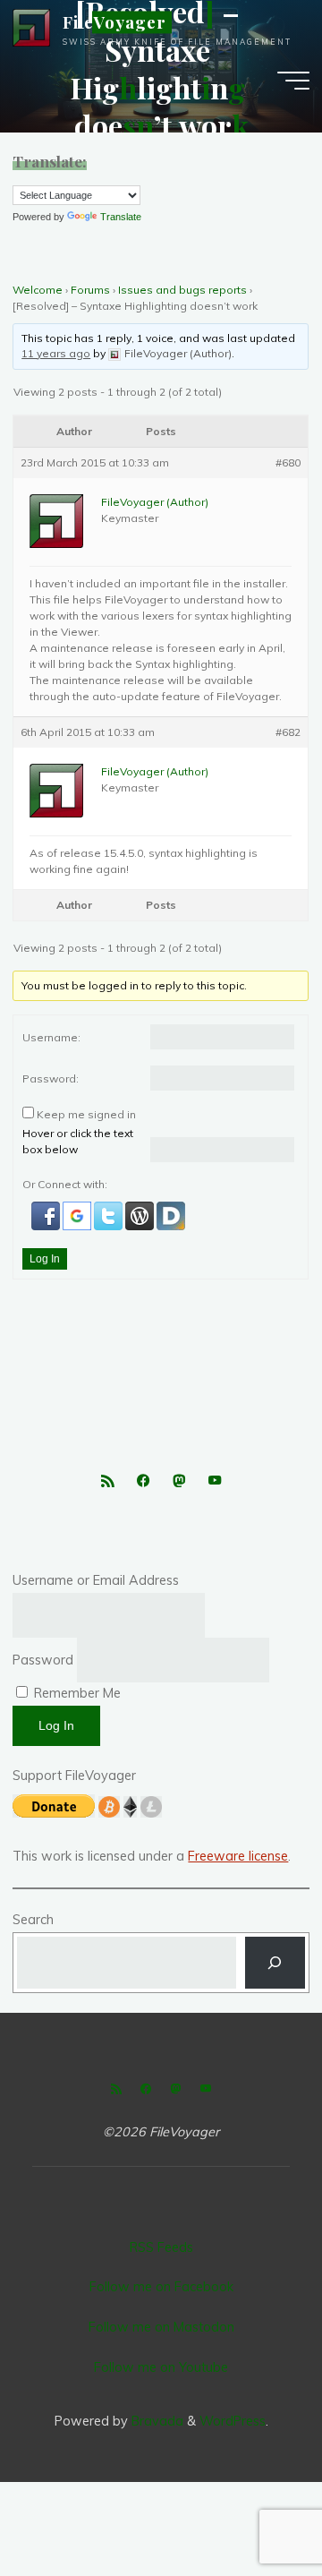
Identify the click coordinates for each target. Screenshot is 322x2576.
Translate (121, 217)
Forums (90, 290)
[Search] (275, 1963)
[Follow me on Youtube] (215, 1481)
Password (43, 1660)
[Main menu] (293, 81)
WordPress (233, 2421)
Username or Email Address (96, 1580)
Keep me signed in (86, 1115)
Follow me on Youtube (161, 2367)
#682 (289, 732)
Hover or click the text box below (78, 1142)
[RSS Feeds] (107, 1481)
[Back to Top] (252, 2506)
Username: (51, 1037)
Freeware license (238, 1856)
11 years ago (57, 353)
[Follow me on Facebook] (143, 1481)
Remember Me (76, 1693)
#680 (289, 462)
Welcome (38, 290)
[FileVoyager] (31, 27)
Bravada (156, 2421)
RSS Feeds (161, 2247)
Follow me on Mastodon (161, 2327)
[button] (47, 1215)
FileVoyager (114, 22)
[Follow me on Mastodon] (178, 1481)
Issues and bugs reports (182, 290)
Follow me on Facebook (161, 2287)
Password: (51, 1078)
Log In (45, 1259)
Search (33, 1920)
